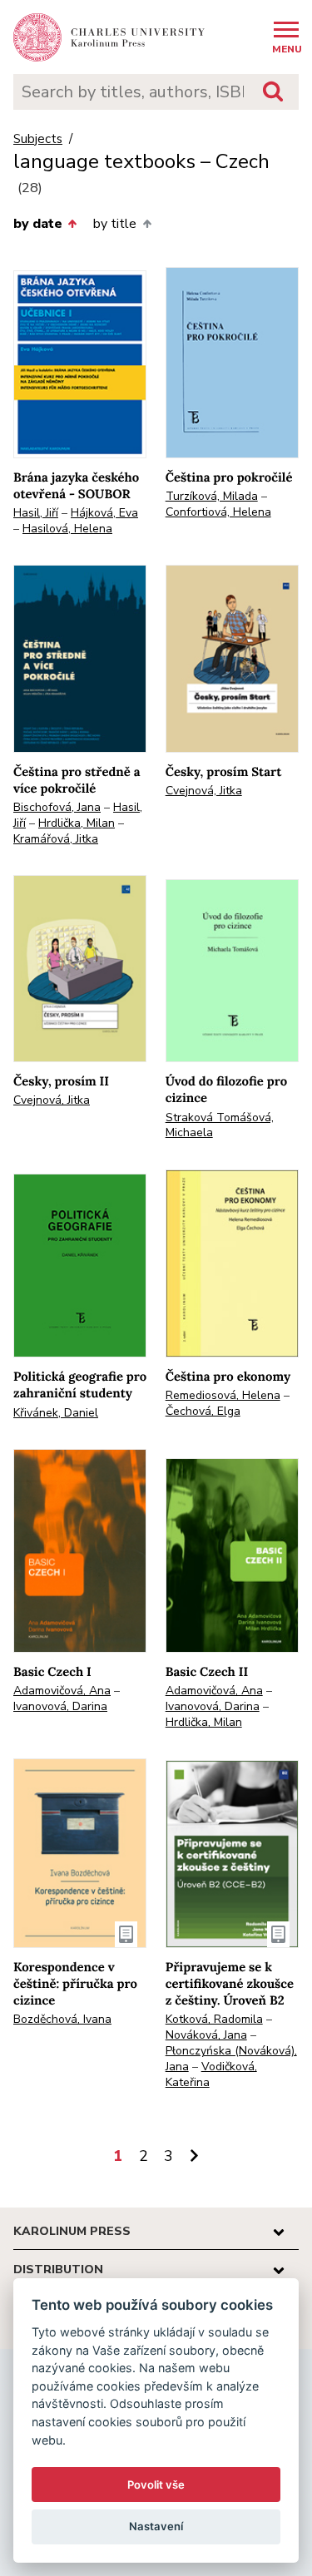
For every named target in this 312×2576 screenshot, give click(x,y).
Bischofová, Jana (57, 807)
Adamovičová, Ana (62, 1691)
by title (115, 224)
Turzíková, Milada (212, 496)
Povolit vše (156, 2485)
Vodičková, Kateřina (211, 2074)
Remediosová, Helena (223, 1395)
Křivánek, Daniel (56, 1413)
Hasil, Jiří (36, 513)
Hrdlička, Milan (77, 823)
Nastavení (156, 2526)
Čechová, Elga (203, 1411)
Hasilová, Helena (67, 529)
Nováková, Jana (206, 2035)
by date (38, 224)
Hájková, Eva (104, 513)
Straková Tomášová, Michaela (220, 1125)
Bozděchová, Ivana (62, 2019)
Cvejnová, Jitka (204, 791)
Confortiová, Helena (218, 512)
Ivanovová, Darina (60, 1706)
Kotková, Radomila (214, 2019)
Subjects (38, 139)
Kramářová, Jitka (56, 839)
